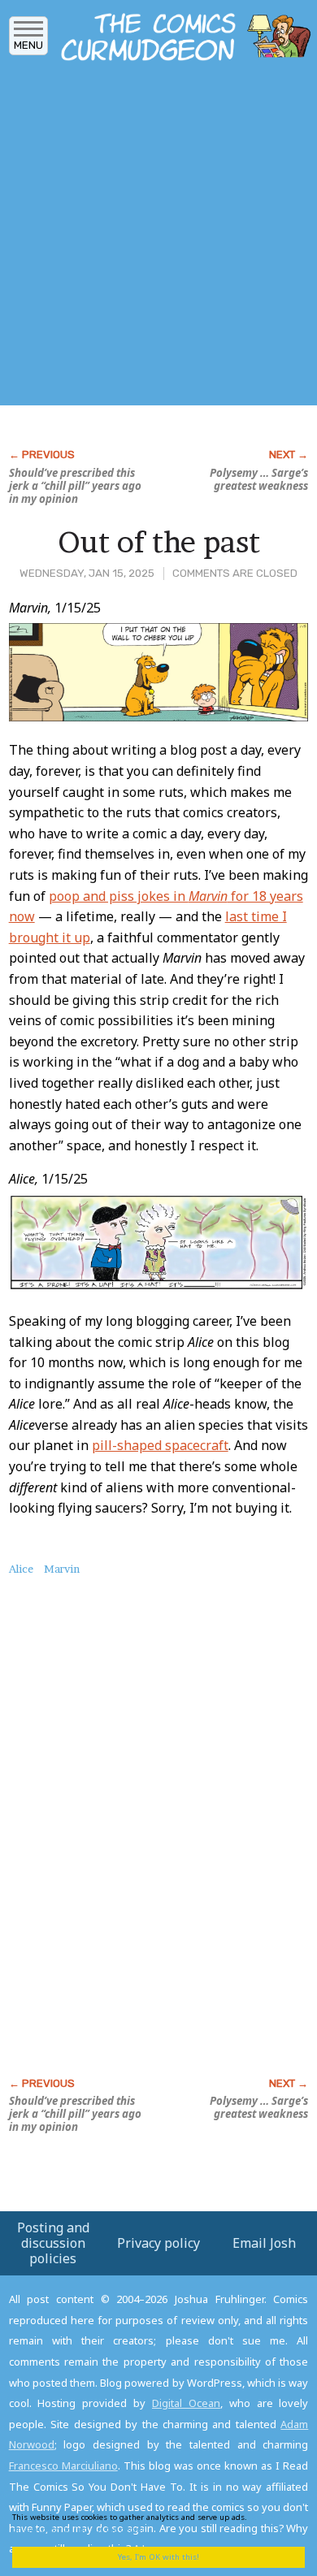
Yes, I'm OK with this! (158, 2557)
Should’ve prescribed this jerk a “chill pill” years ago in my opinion (75, 486)
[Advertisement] (158, 238)
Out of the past (159, 542)
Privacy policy (158, 2243)
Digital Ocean (186, 2403)
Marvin (62, 1569)
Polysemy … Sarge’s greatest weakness (259, 479)
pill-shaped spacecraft (160, 1445)
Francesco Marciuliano (63, 2466)
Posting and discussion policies (53, 2243)
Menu (28, 45)
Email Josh (264, 2243)
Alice (21, 1569)
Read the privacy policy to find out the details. (147, 2523)
